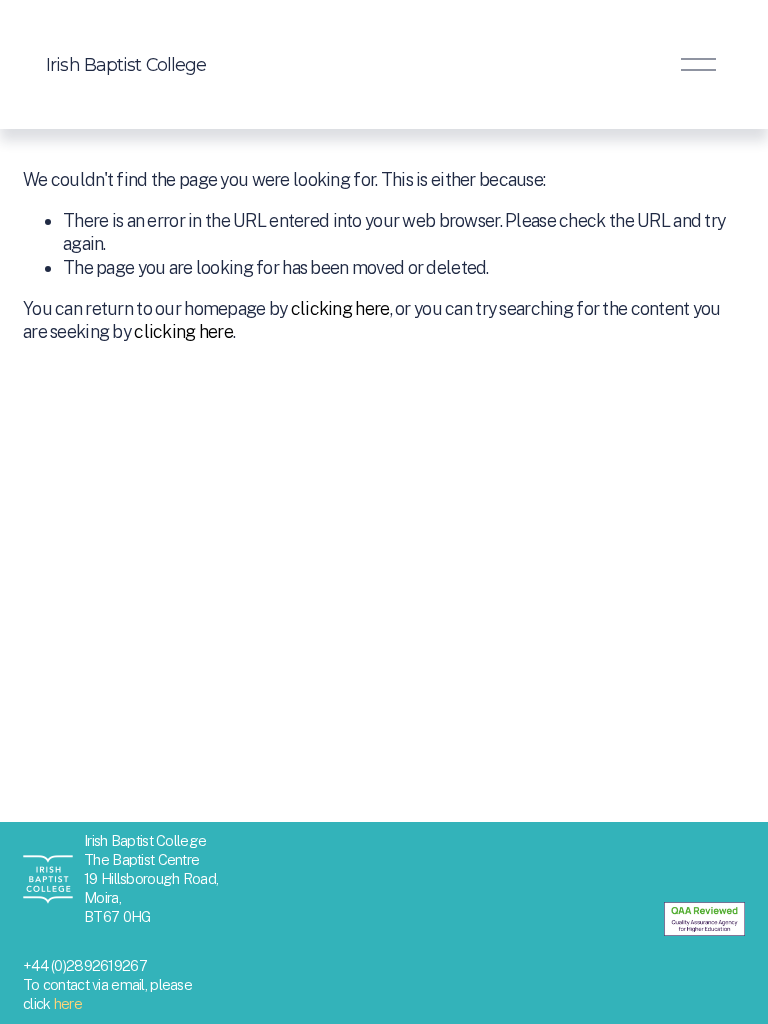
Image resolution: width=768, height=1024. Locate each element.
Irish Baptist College (126, 64)
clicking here (340, 308)
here (68, 1003)
